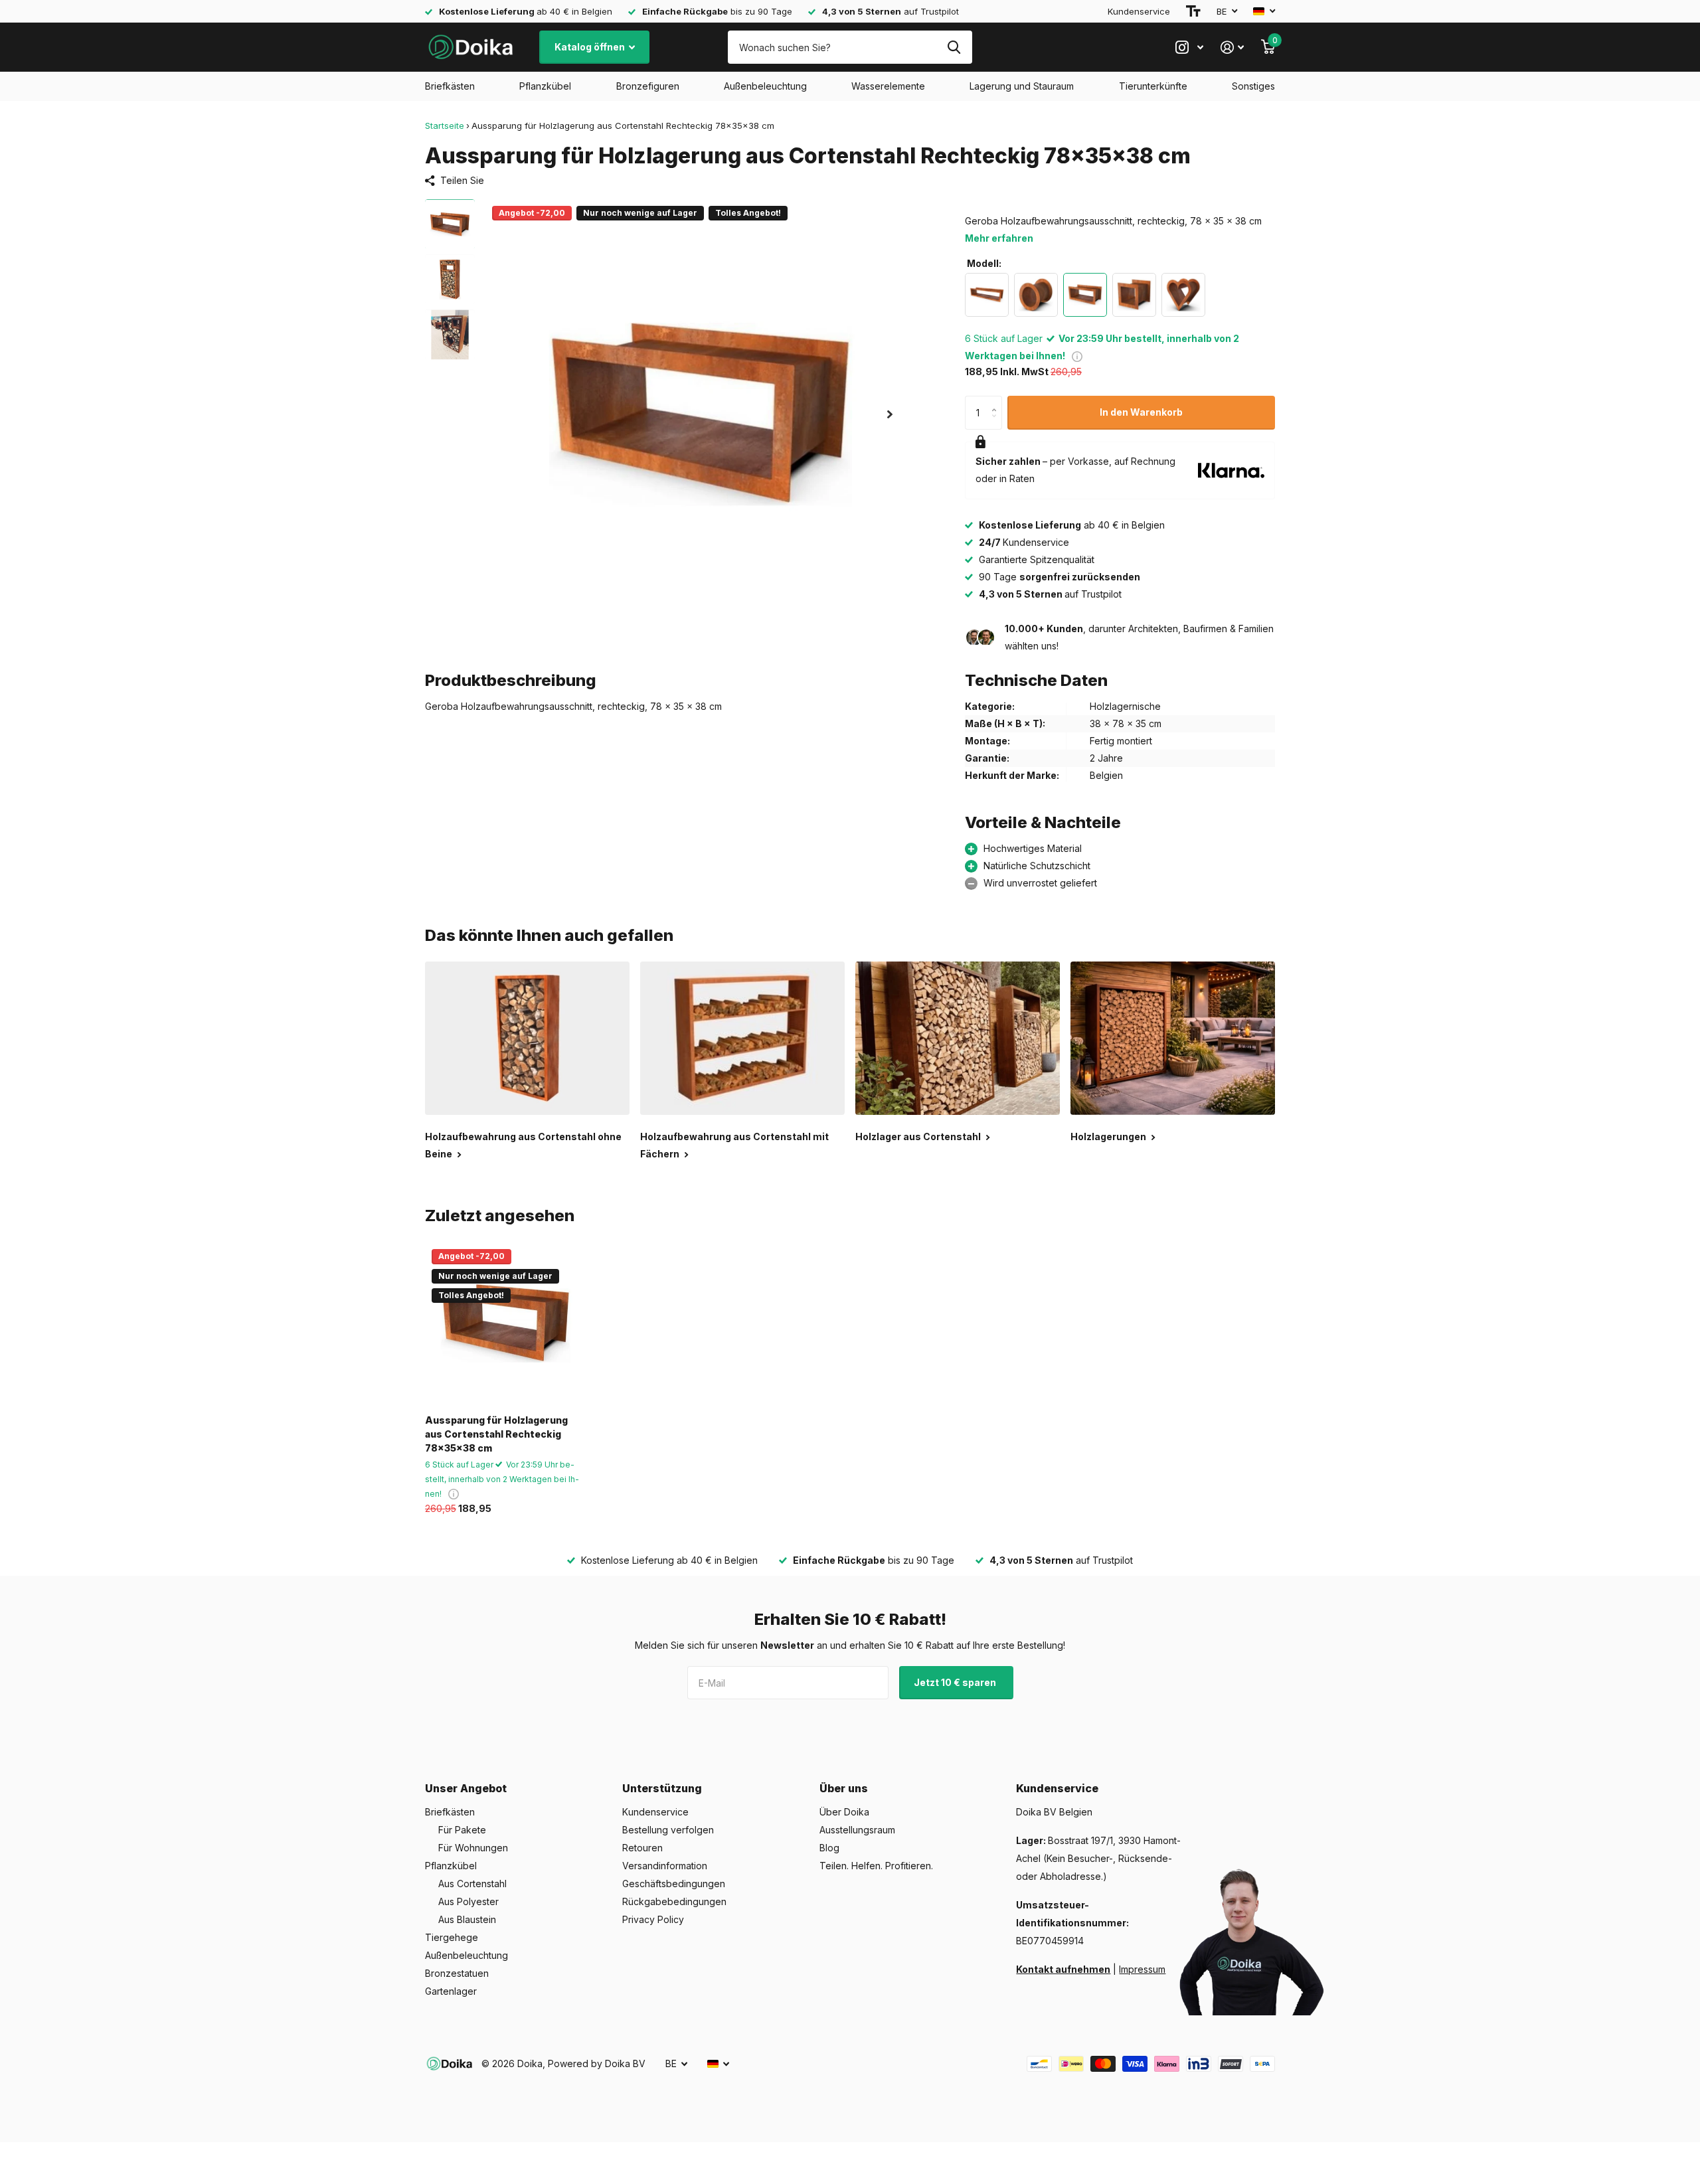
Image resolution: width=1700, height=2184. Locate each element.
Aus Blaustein (467, 1919)
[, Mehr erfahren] (1189, 47)
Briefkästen (450, 86)
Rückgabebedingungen (674, 1901)
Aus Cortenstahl (472, 1884)
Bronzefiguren (648, 86)
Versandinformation (665, 1866)
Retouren (642, 1848)
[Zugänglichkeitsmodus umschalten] (1193, 11)
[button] (890, 414)
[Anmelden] (1232, 47)
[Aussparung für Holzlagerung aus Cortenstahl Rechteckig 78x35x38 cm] (506, 1323)
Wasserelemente (888, 86)
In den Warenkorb (1141, 412)
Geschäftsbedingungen (674, 1884)
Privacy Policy (653, 1919)
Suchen (954, 47)
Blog (829, 1848)
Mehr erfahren (999, 238)
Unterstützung (662, 1788)
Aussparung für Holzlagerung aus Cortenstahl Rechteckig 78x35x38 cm (496, 1434)
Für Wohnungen (473, 1848)
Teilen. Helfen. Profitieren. (876, 1866)
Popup (1077, 356)
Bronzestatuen (457, 1973)
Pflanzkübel (545, 86)
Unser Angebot (466, 1788)
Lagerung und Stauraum (1022, 86)
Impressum (1142, 1969)
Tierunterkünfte (1153, 86)
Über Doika (844, 1812)
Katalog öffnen (591, 47)
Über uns (844, 1788)
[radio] (987, 295)
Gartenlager (451, 1991)
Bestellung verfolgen (668, 1830)
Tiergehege (452, 1937)
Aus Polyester (468, 1901)
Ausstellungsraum (857, 1830)
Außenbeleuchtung (765, 86)
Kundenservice (1139, 11)
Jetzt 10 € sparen (956, 1682)
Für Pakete (462, 1830)
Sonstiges (1253, 86)
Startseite (445, 126)
